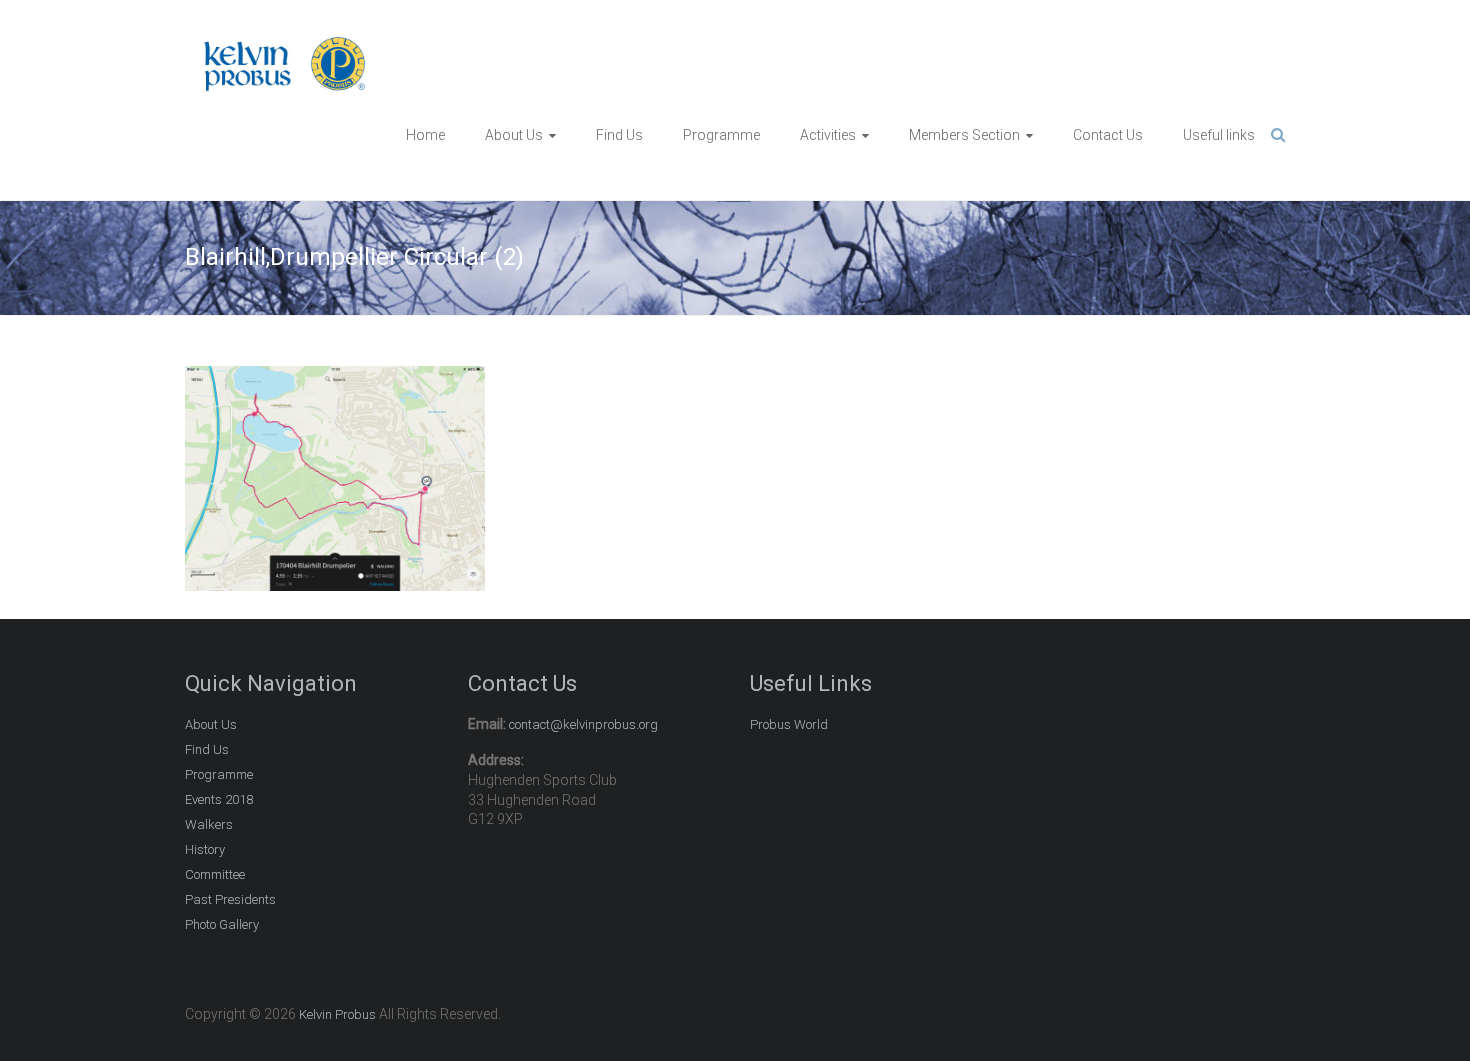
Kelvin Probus (337, 1014)
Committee (215, 874)
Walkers (209, 824)
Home (425, 135)
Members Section (964, 135)
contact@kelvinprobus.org (583, 724)
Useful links (1219, 135)
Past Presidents (230, 899)
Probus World (789, 724)
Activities (828, 135)
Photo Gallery (222, 924)
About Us (514, 135)
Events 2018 (219, 799)
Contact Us (1108, 135)
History (205, 849)
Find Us (619, 135)
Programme (721, 135)
